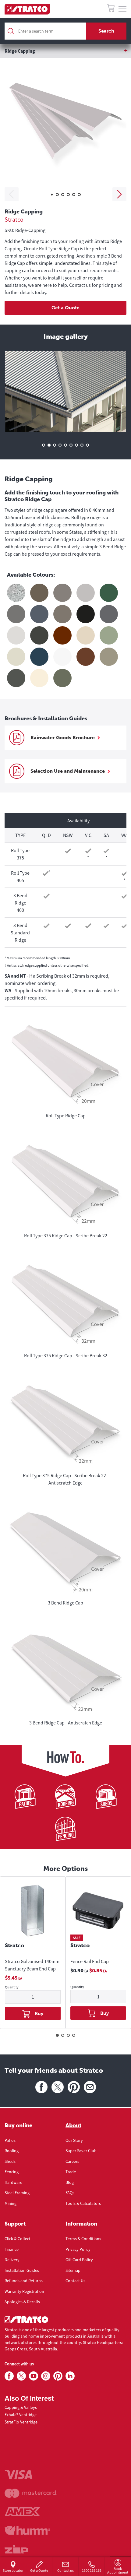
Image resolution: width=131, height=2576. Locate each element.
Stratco (14, 219)
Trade (71, 2172)
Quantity (12, 1987)
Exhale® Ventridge (21, 2415)
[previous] (12, 194)
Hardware (13, 2182)
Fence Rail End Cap (90, 1961)
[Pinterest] (74, 2087)
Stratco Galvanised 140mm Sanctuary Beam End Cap (32, 1965)
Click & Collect (18, 2239)
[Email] (90, 2087)
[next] (119, 194)
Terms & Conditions (83, 2239)
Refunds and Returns (24, 2281)
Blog (70, 2182)
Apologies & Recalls (22, 2302)
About (73, 2125)
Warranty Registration (24, 2291)
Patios (10, 2140)
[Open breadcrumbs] (65, 51)
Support (15, 2224)
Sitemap (73, 2270)
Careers (72, 2161)
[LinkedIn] (70, 2376)
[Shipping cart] (111, 9)
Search (106, 31)
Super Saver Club (81, 2151)
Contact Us (75, 2281)
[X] (58, 2087)
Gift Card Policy (79, 2260)
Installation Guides (22, 2270)
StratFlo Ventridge (21, 2422)
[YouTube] (34, 2376)
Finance (12, 2249)
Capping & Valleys (21, 2407)
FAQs (70, 2193)
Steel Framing (17, 2193)
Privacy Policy (78, 2249)
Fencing (12, 2172)
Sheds (10, 2161)
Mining (11, 2203)
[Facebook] (41, 2087)
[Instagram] (46, 2376)
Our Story (74, 2140)
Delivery (12, 2260)
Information (81, 2224)
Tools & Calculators (83, 2203)
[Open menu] (122, 9)
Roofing (12, 2151)
